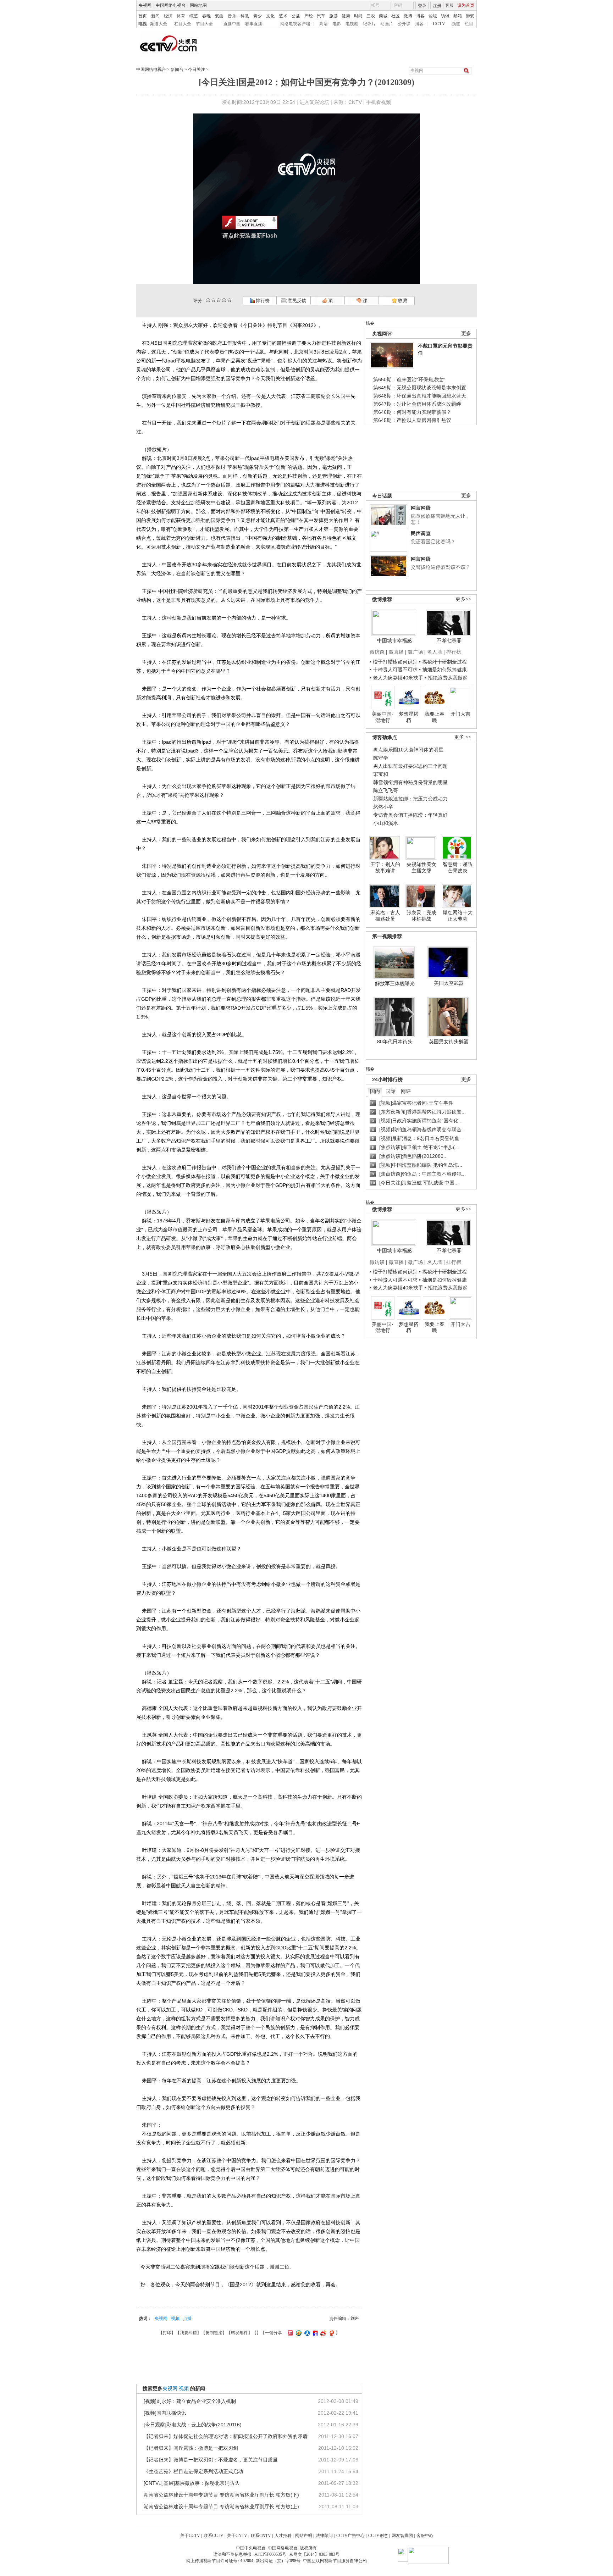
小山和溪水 (386, 823)
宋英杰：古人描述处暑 (385, 916)
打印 (167, 2333)
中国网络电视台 (171, 5)
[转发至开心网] (289, 2333)
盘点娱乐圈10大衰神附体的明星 (408, 750)
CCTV (439, 24)
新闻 (155, 16)
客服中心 (425, 2536)
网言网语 (421, 508)
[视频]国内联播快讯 (165, 2413)
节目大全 (204, 24)
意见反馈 (296, 301)
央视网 (145, 5)
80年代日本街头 (395, 1042)
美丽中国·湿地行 (383, 717)
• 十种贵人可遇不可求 (394, 670)
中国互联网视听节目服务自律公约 (335, 2561)
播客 (419, 24)
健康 (346, 16)
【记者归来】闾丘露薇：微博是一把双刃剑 (191, 2448)
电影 (337, 24)
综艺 (194, 16)
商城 (383, 16)
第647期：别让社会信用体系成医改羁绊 (417, 404)
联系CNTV (261, 2536)
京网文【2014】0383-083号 (314, 2554)
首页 (143, 16)
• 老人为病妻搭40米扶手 (396, 678)
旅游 (333, 16)
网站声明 (304, 2536)
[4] (213, 300)
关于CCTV (190, 2536)
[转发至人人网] (306, 2333)
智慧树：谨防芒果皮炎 (458, 867)
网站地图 (198, 5)
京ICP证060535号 (270, 2554)
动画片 (387, 24)
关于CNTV (237, 2536)
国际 (391, 1091)
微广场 (415, 652)
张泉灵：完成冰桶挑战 (421, 916)
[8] (224, 300)
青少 (258, 16)
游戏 (470, 16)
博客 (420, 16)
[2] (208, 300)
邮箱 (458, 16)
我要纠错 (188, 2333)
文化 (270, 16)
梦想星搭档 (409, 717)
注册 (437, 6)
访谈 (445, 16)
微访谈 (377, 652)
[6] (219, 300)
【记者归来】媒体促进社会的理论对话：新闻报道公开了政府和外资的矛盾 (226, 2436)
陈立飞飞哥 (386, 790)
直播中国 (232, 24)
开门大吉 (460, 714)
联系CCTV (214, 2536)
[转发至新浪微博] (322, 2333)
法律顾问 (324, 2536)
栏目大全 (183, 24)
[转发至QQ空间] (298, 2333)
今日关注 (197, 70)
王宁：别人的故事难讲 (385, 867)
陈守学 (381, 758)
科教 (245, 16)
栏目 (469, 24)
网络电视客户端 (295, 24)
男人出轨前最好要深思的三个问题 (410, 766)
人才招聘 (283, 2536)
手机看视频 (379, 102)
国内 (375, 1091)
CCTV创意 (378, 2536)
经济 (168, 16)
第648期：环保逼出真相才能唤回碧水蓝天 (420, 396)
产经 (309, 16)
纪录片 (369, 24)
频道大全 (159, 24)
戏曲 (219, 16)
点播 (187, 2319)
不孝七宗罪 (449, 640)
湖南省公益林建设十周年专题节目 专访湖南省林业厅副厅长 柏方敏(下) (221, 2495)
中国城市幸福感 (394, 640)
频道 (456, 24)
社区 (396, 16)
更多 (466, 334)
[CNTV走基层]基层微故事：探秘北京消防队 (192, 2483)
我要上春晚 (435, 717)
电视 (143, 24)
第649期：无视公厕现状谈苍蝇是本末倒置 (420, 388)
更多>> (463, 599)
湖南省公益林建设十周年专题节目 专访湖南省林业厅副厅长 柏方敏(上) (221, 2506)
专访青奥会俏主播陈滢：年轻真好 (410, 815)
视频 (175, 2319)
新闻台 (177, 70)
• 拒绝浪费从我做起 (446, 678)
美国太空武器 (449, 983)
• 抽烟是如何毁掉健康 (443, 670)
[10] (229, 300)
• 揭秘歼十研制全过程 (443, 662)
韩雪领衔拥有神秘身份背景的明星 (410, 782)
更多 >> (463, 737)
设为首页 (466, 5)
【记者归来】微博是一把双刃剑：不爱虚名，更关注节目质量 (211, 2460)
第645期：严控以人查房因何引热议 (412, 420)
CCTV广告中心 (350, 2536)
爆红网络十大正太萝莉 (458, 916)
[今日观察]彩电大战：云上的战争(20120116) (193, 2425)
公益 (296, 16)
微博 (408, 16)
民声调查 (421, 533)
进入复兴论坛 (314, 102)
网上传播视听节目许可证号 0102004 (220, 2561)
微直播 (396, 652)
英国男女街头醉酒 (449, 1042)
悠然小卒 (383, 807)
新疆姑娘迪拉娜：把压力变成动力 (410, 799)
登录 (422, 6)
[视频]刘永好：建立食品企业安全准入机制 (190, 2401)
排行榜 (262, 301)
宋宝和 (381, 774)
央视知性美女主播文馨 (421, 867)
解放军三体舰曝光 (395, 983)
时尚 (358, 16)
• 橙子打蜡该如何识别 (394, 662)
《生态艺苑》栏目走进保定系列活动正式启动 (193, 2471)
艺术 (283, 16)
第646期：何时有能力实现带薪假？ (412, 412)
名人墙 (435, 652)
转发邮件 (239, 2333)
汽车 (321, 16)
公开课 (404, 24)
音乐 (232, 16)
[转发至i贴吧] (314, 2333)
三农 (371, 16)
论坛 (433, 16)
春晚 (206, 16)
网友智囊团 (402, 2536)
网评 (406, 1091)
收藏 (402, 301)
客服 (449, 5)
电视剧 (352, 24)
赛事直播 (254, 24)
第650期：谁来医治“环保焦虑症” (409, 379)
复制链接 (214, 2333)
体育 (181, 16)
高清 (324, 24)
